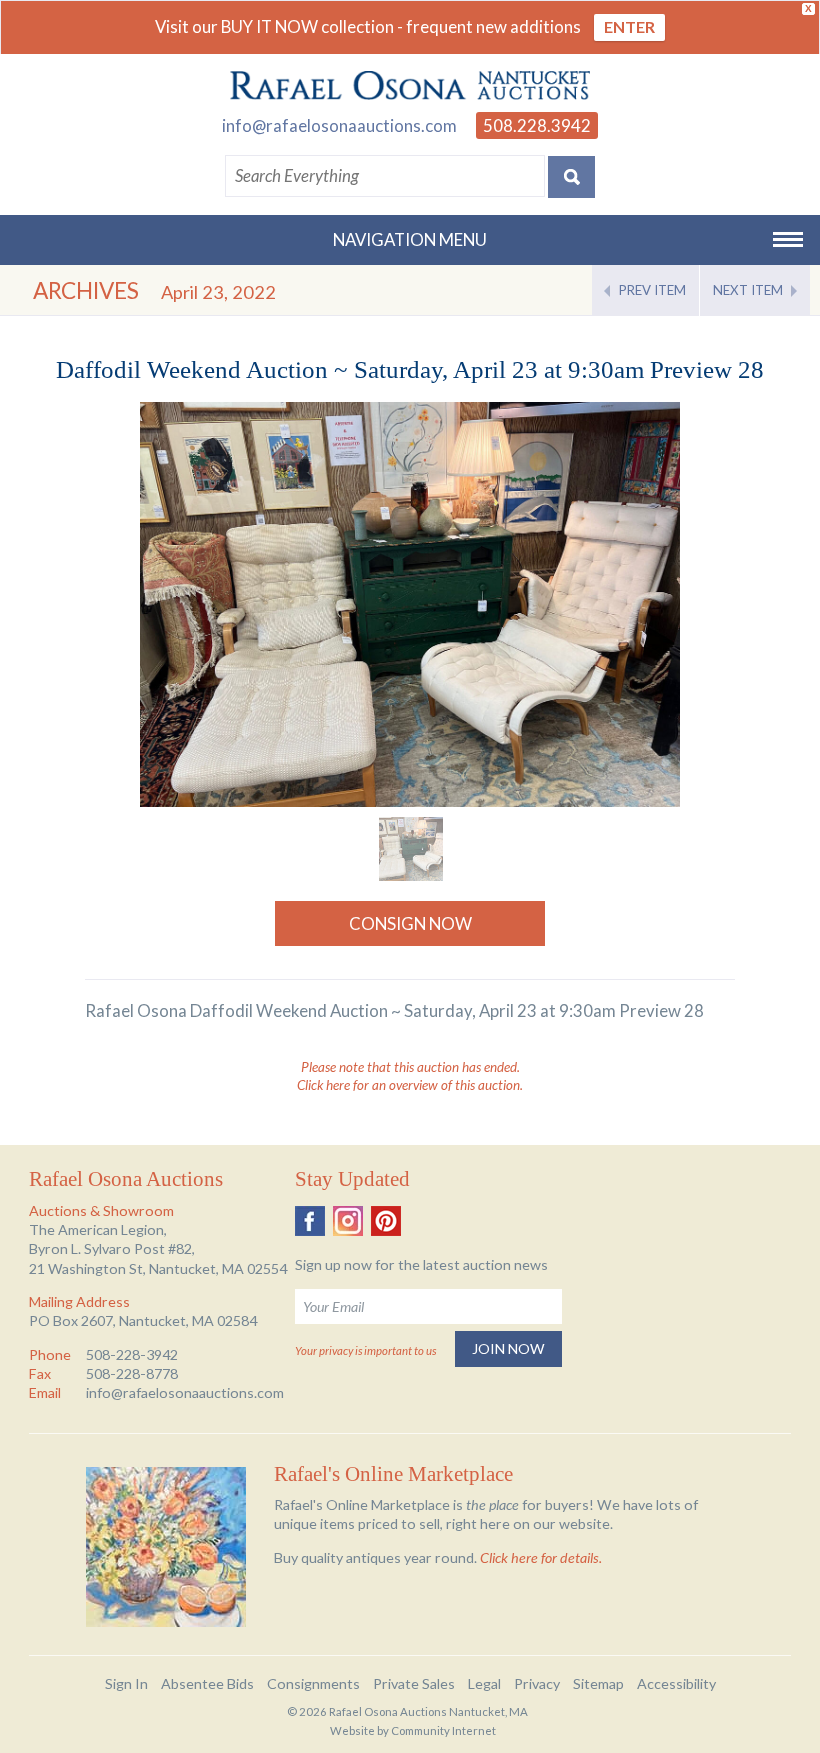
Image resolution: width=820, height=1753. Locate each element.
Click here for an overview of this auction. (410, 1085)
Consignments (313, 1683)
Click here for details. (541, 1557)
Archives (86, 290)
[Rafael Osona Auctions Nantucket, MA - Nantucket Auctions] (410, 86)
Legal (484, 1683)
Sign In (126, 1683)
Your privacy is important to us (365, 1350)
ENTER (629, 26)
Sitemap (598, 1683)
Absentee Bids (207, 1683)
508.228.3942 (537, 125)
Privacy (537, 1683)
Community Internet (443, 1730)
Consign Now (410, 923)
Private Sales (414, 1683)
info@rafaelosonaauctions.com (339, 125)
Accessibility (676, 1683)
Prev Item (652, 290)
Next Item (748, 290)
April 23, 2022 (218, 292)
